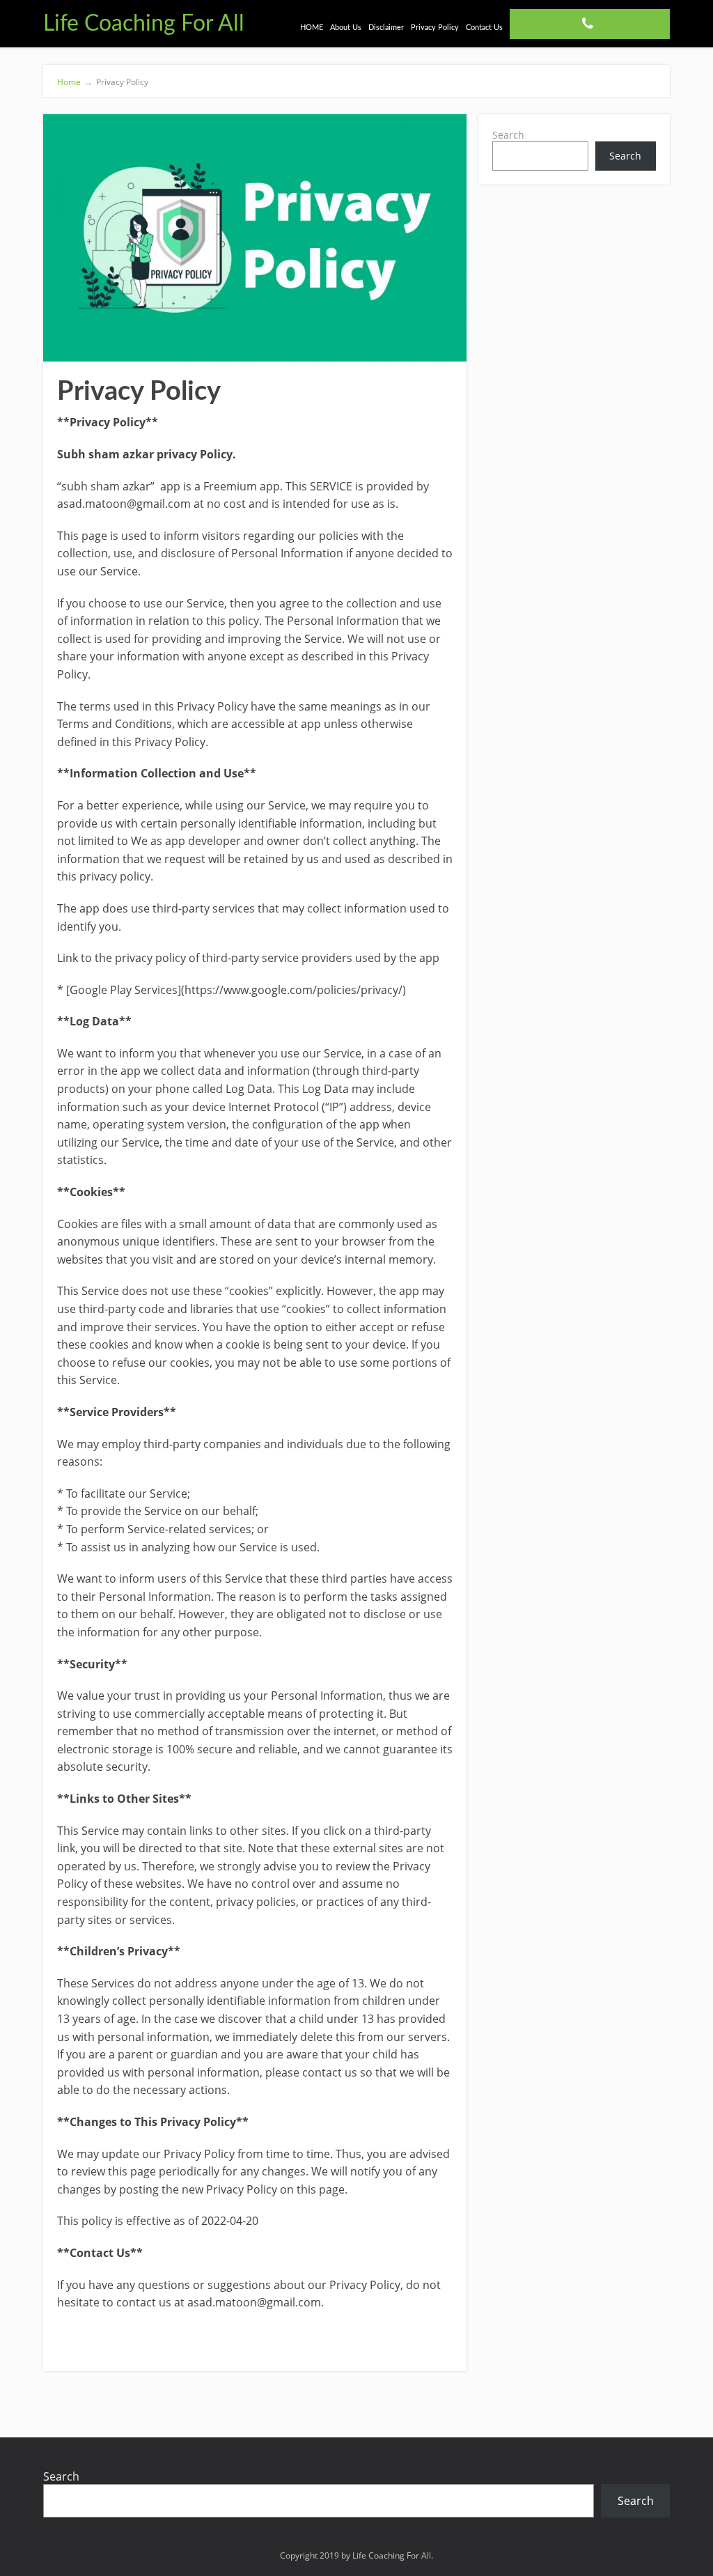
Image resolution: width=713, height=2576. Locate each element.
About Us (346, 28)
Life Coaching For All (144, 24)
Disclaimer (386, 28)
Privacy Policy (435, 28)
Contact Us (484, 28)
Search (508, 135)
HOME (312, 28)
